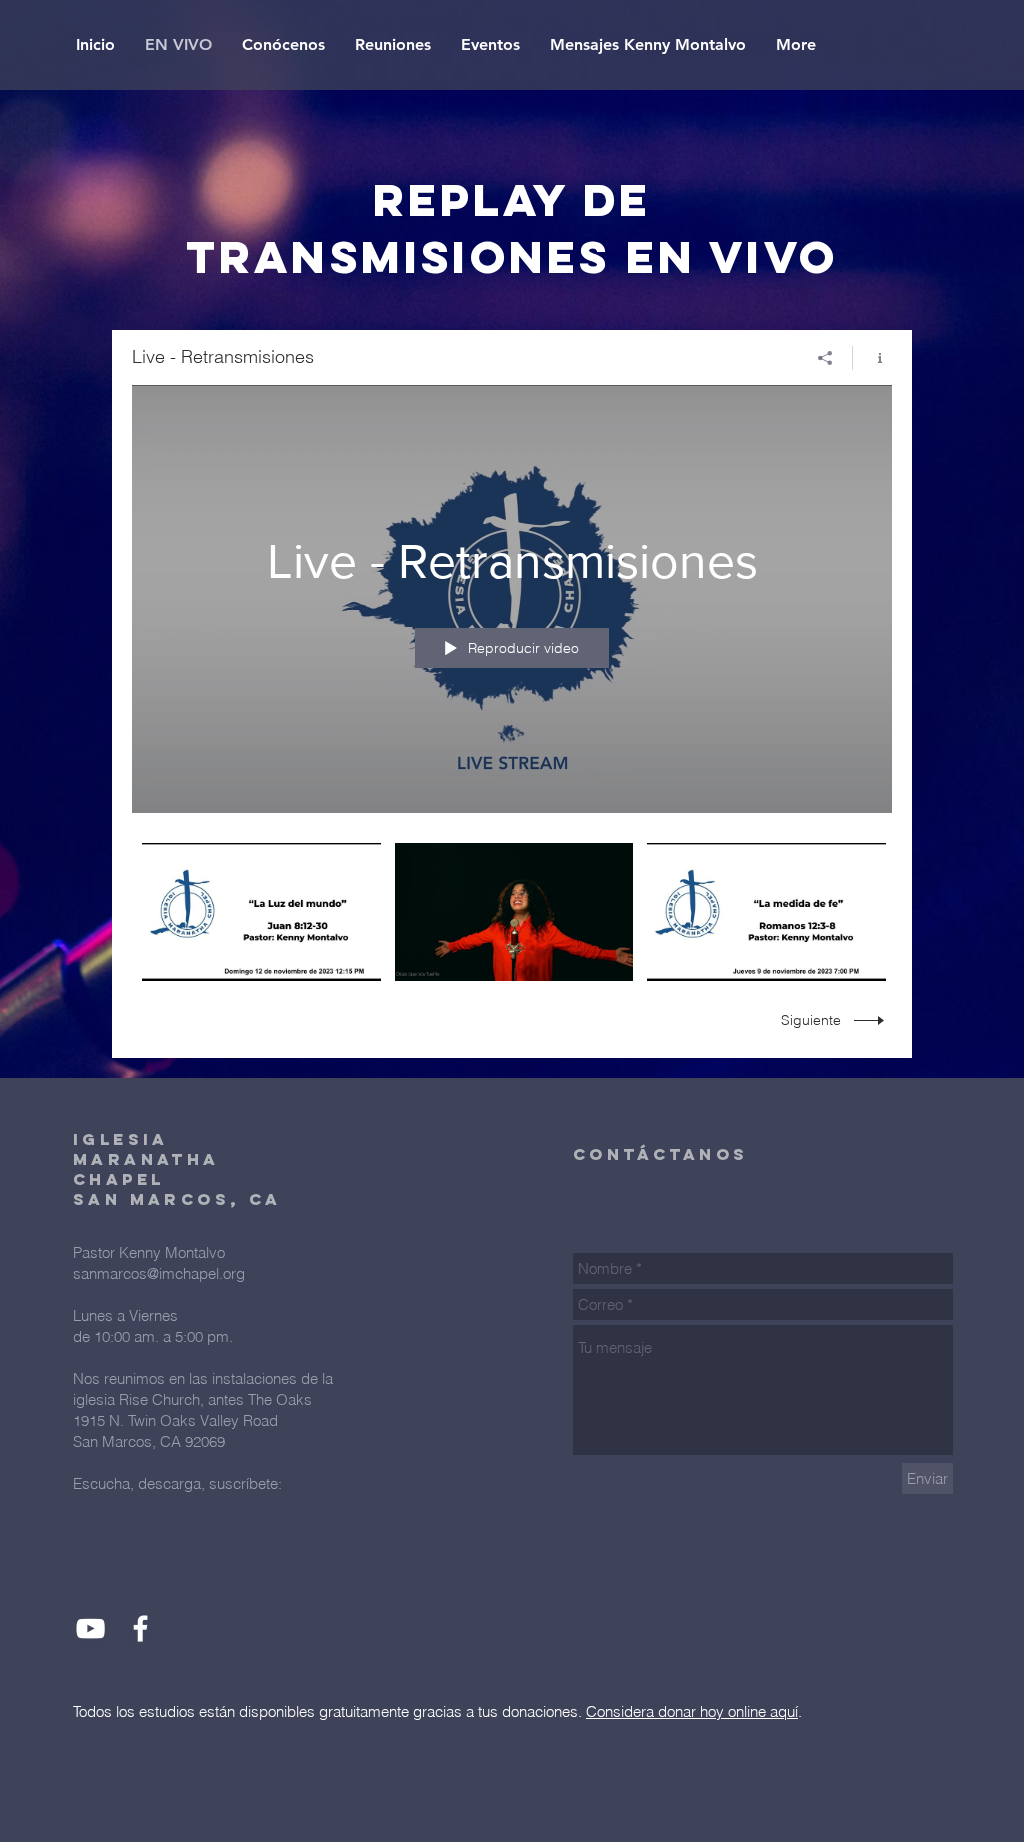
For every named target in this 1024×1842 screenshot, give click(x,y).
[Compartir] (825, 358)
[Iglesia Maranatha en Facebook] (140, 1628)
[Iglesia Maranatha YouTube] (90, 1628)
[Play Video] (261, 911)
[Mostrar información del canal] (872, 358)
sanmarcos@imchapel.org (159, 1273)
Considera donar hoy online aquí (692, 1711)
